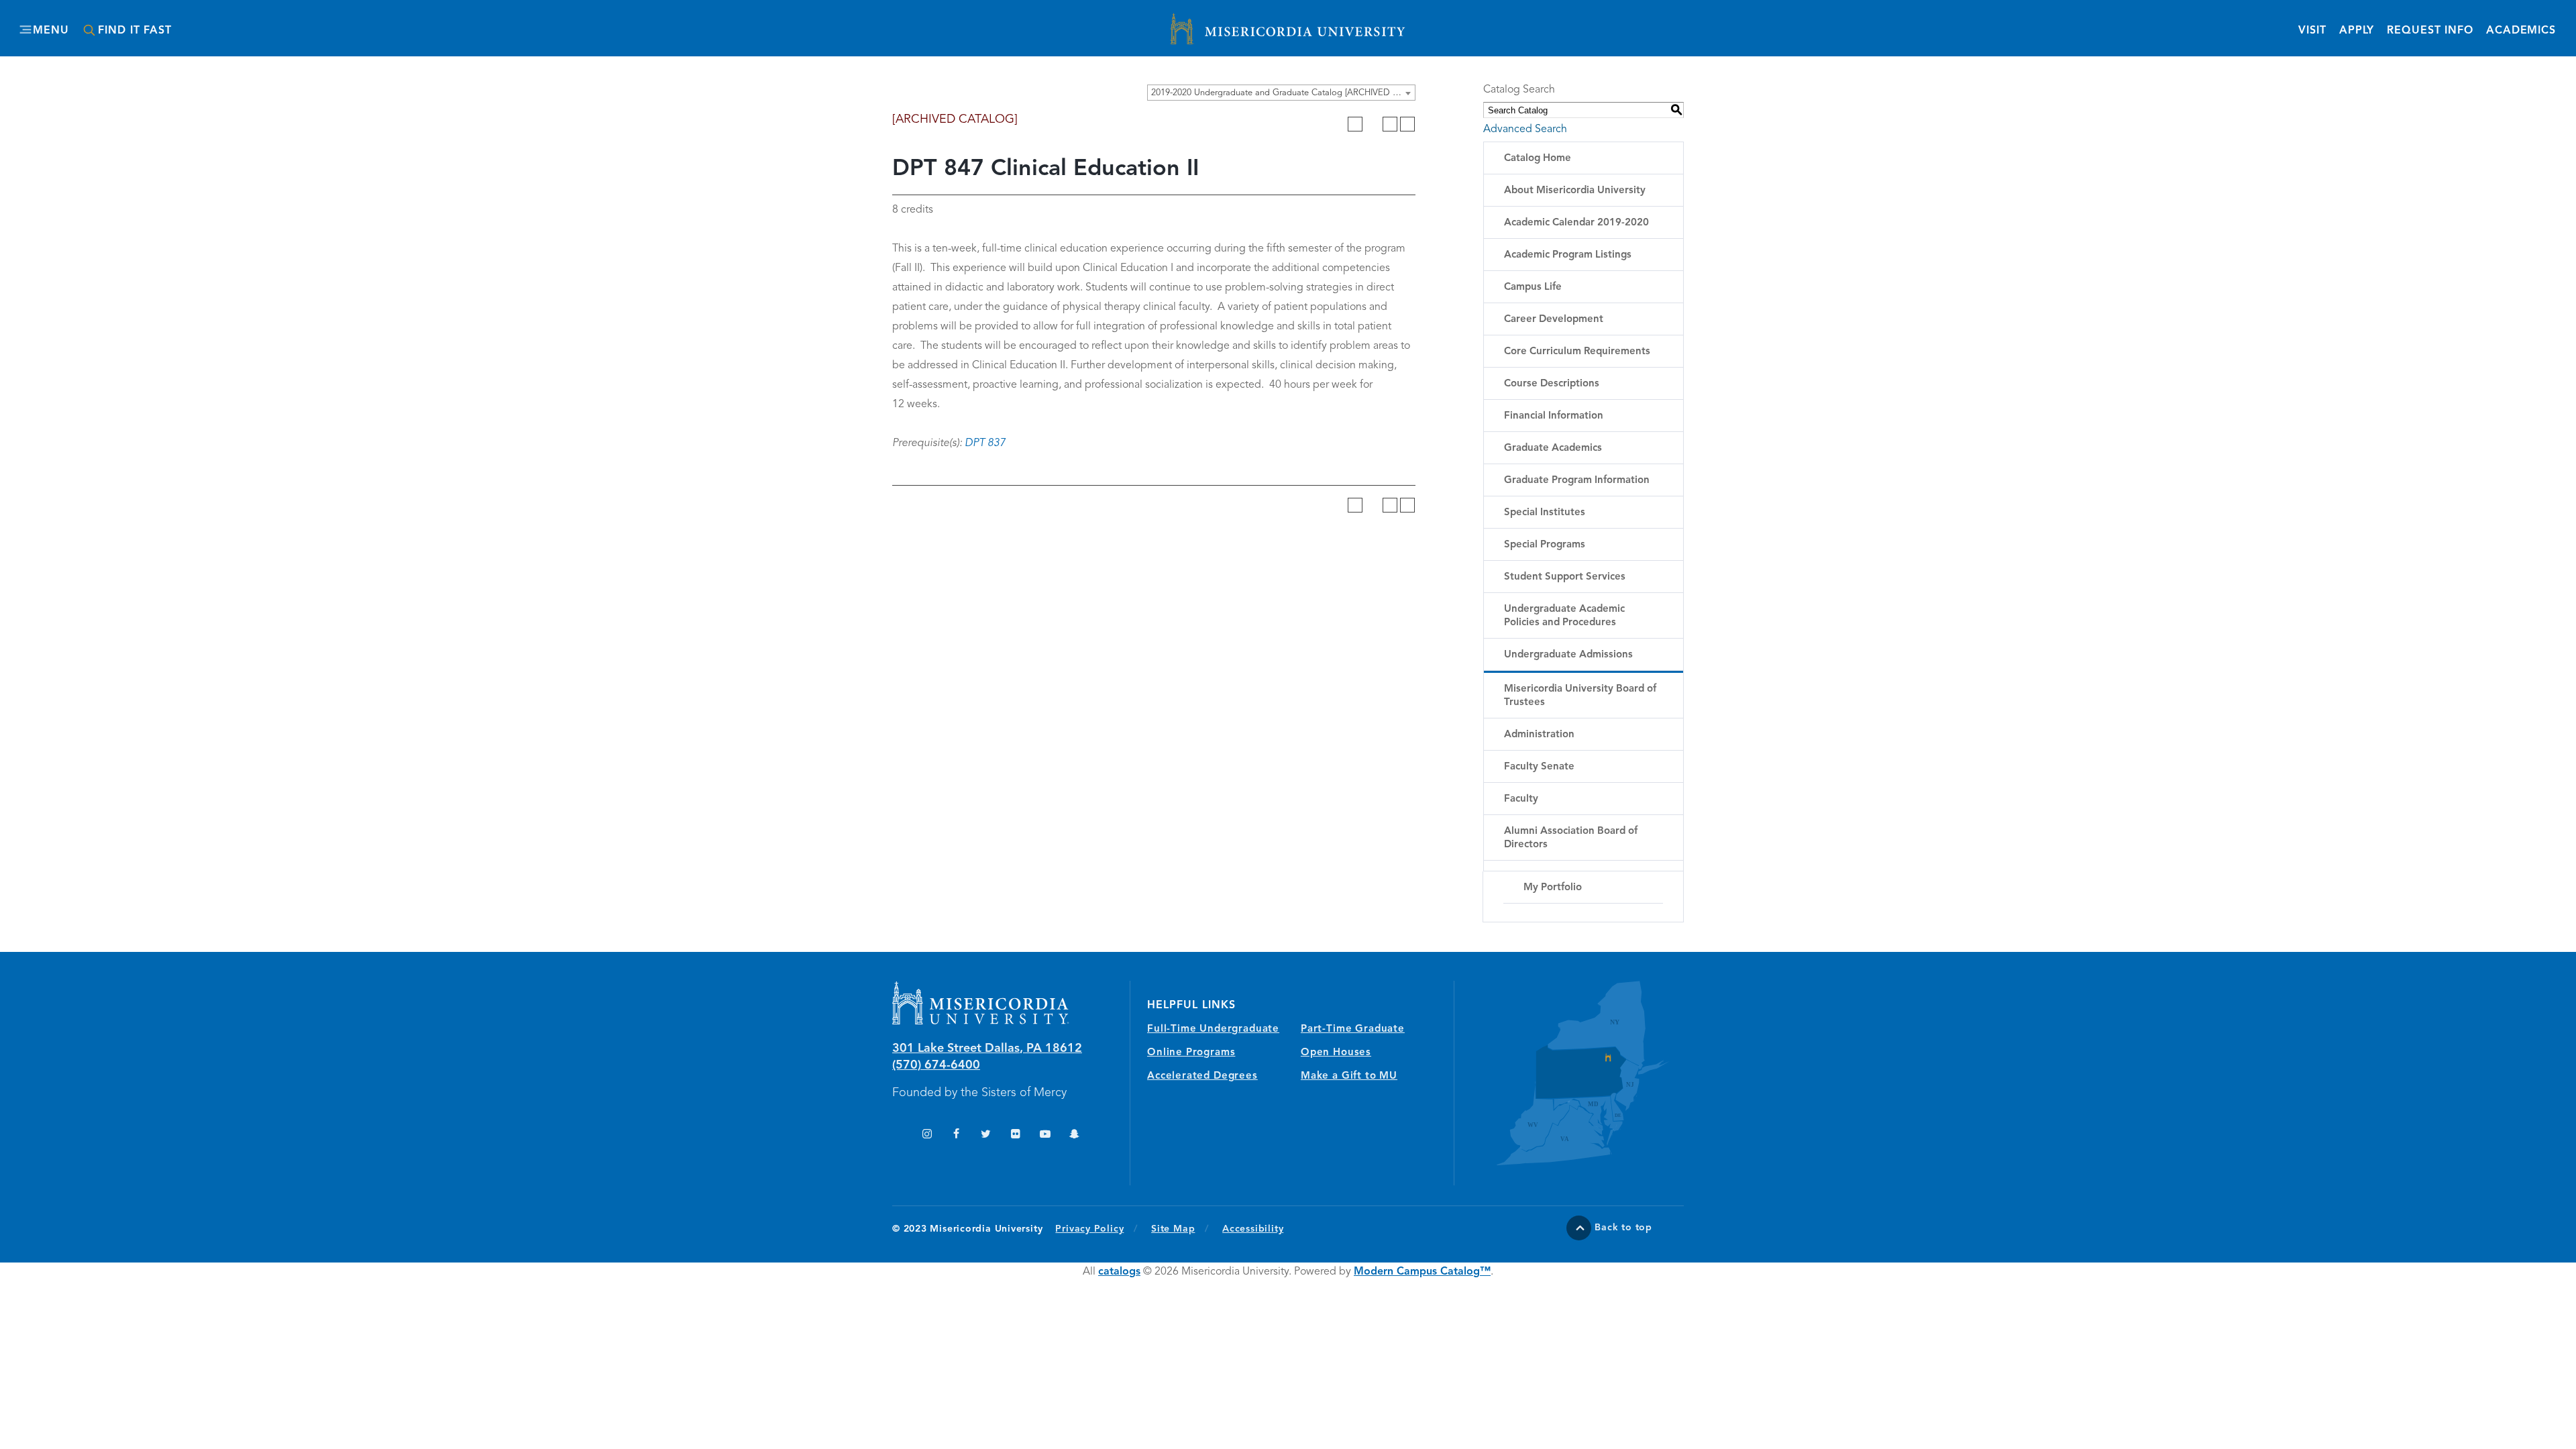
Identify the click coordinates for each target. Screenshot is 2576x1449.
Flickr (1015, 1135)
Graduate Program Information (1577, 481)
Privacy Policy (1096, 1229)
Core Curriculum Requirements (1577, 352)
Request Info (2430, 31)
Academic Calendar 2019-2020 (1576, 223)
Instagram (927, 1135)
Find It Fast (135, 31)
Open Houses (1336, 1053)
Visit (2312, 31)
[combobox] (1281, 93)
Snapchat (1074, 1135)
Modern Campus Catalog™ (1422, 1272)
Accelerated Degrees (1202, 1076)
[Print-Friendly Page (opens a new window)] (1390, 124)
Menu (51, 31)
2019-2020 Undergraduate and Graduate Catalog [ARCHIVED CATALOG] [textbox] (1283, 93)
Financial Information (1554, 416)
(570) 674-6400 (936, 1065)
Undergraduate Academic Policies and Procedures (1564, 616)
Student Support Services (1565, 577)
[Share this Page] (1373, 124)
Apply (2357, 31)
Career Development (1554, 320)
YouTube (1045, 1135)
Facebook (956, 1135)
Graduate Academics (1553, 448)
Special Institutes (1545, 513)
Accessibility (1253, 1229)
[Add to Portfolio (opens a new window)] (1355, 124)
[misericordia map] (1569, 1073)
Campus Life (1533, 287)
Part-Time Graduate (1353, 1029)
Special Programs (1545, 545)
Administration (1539, 735)
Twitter (986, 1135)
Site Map (1173, 1229)
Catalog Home (1538, 159)
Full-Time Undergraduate (1213, 1029)
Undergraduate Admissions (1568, 655)
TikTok (897, 1135)
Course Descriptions (1552, 384)
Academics (2521, 31)
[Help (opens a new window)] (1407, 124)
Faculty (1521, 799)
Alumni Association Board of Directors (1571, 838)
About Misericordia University (1575, 191)
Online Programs (1191, 1053)
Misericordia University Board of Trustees (1580, 696)
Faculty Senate (1539, 767)
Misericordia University (1228, 22)
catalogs (1119, 1272)
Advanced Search (1525, 129)
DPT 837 (985, 443)
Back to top (1623, 1228)
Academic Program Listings (1568, 255)
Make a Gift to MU (1349, 1076)
